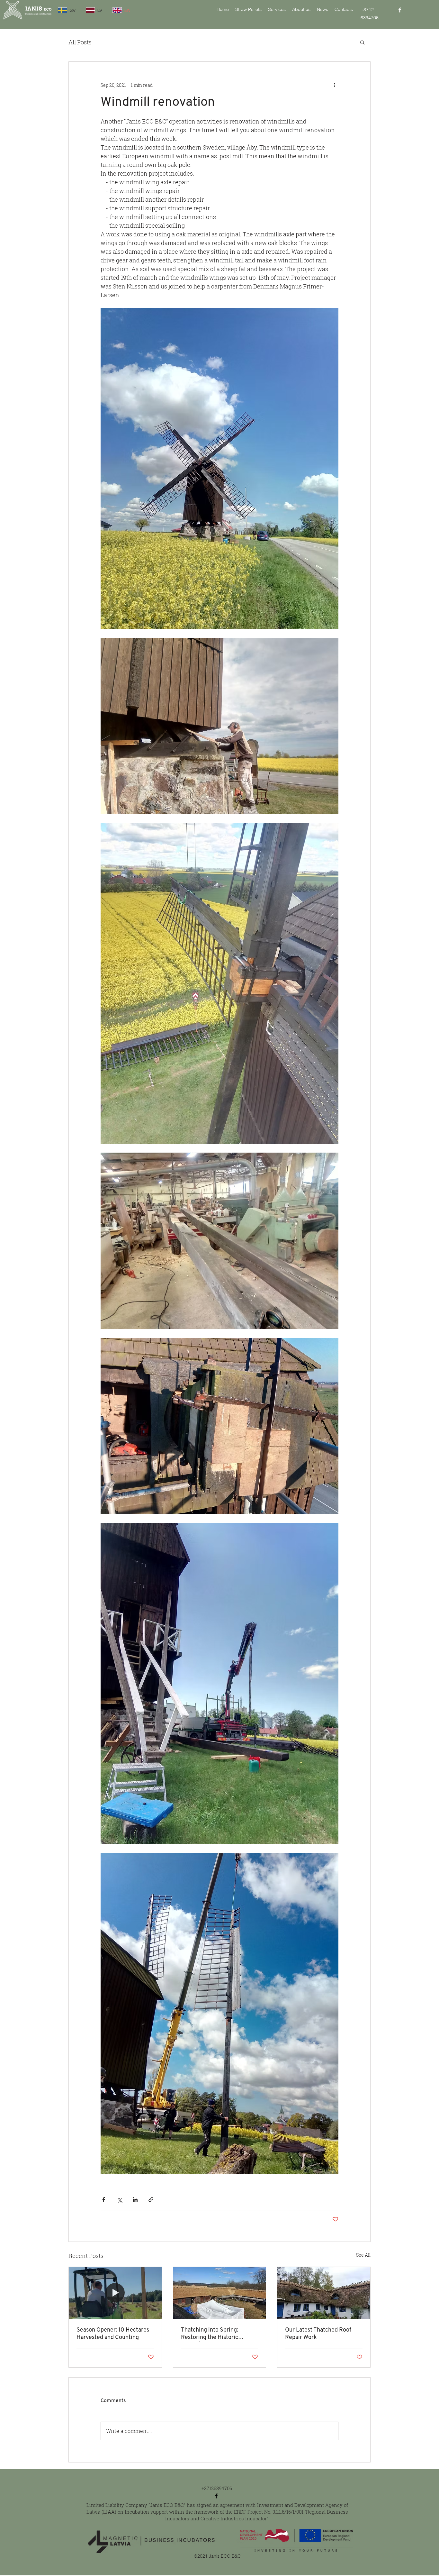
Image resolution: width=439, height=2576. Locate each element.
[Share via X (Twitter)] (119, 2200)
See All (363, 2255)
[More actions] (335, 85)
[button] (362, 42)
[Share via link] (151, 2200)
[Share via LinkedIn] (135, 2200)
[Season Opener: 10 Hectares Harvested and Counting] (115, 2293)
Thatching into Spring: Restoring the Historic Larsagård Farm (210, 2334)
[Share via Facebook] (104, 2200)
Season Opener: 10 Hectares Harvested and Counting (113, 2334)
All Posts (80, 42)
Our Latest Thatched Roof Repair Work (318, 2334)
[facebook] (400, 10)
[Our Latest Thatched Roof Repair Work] (324, 2293)
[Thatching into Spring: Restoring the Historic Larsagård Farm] (220, 2293)
